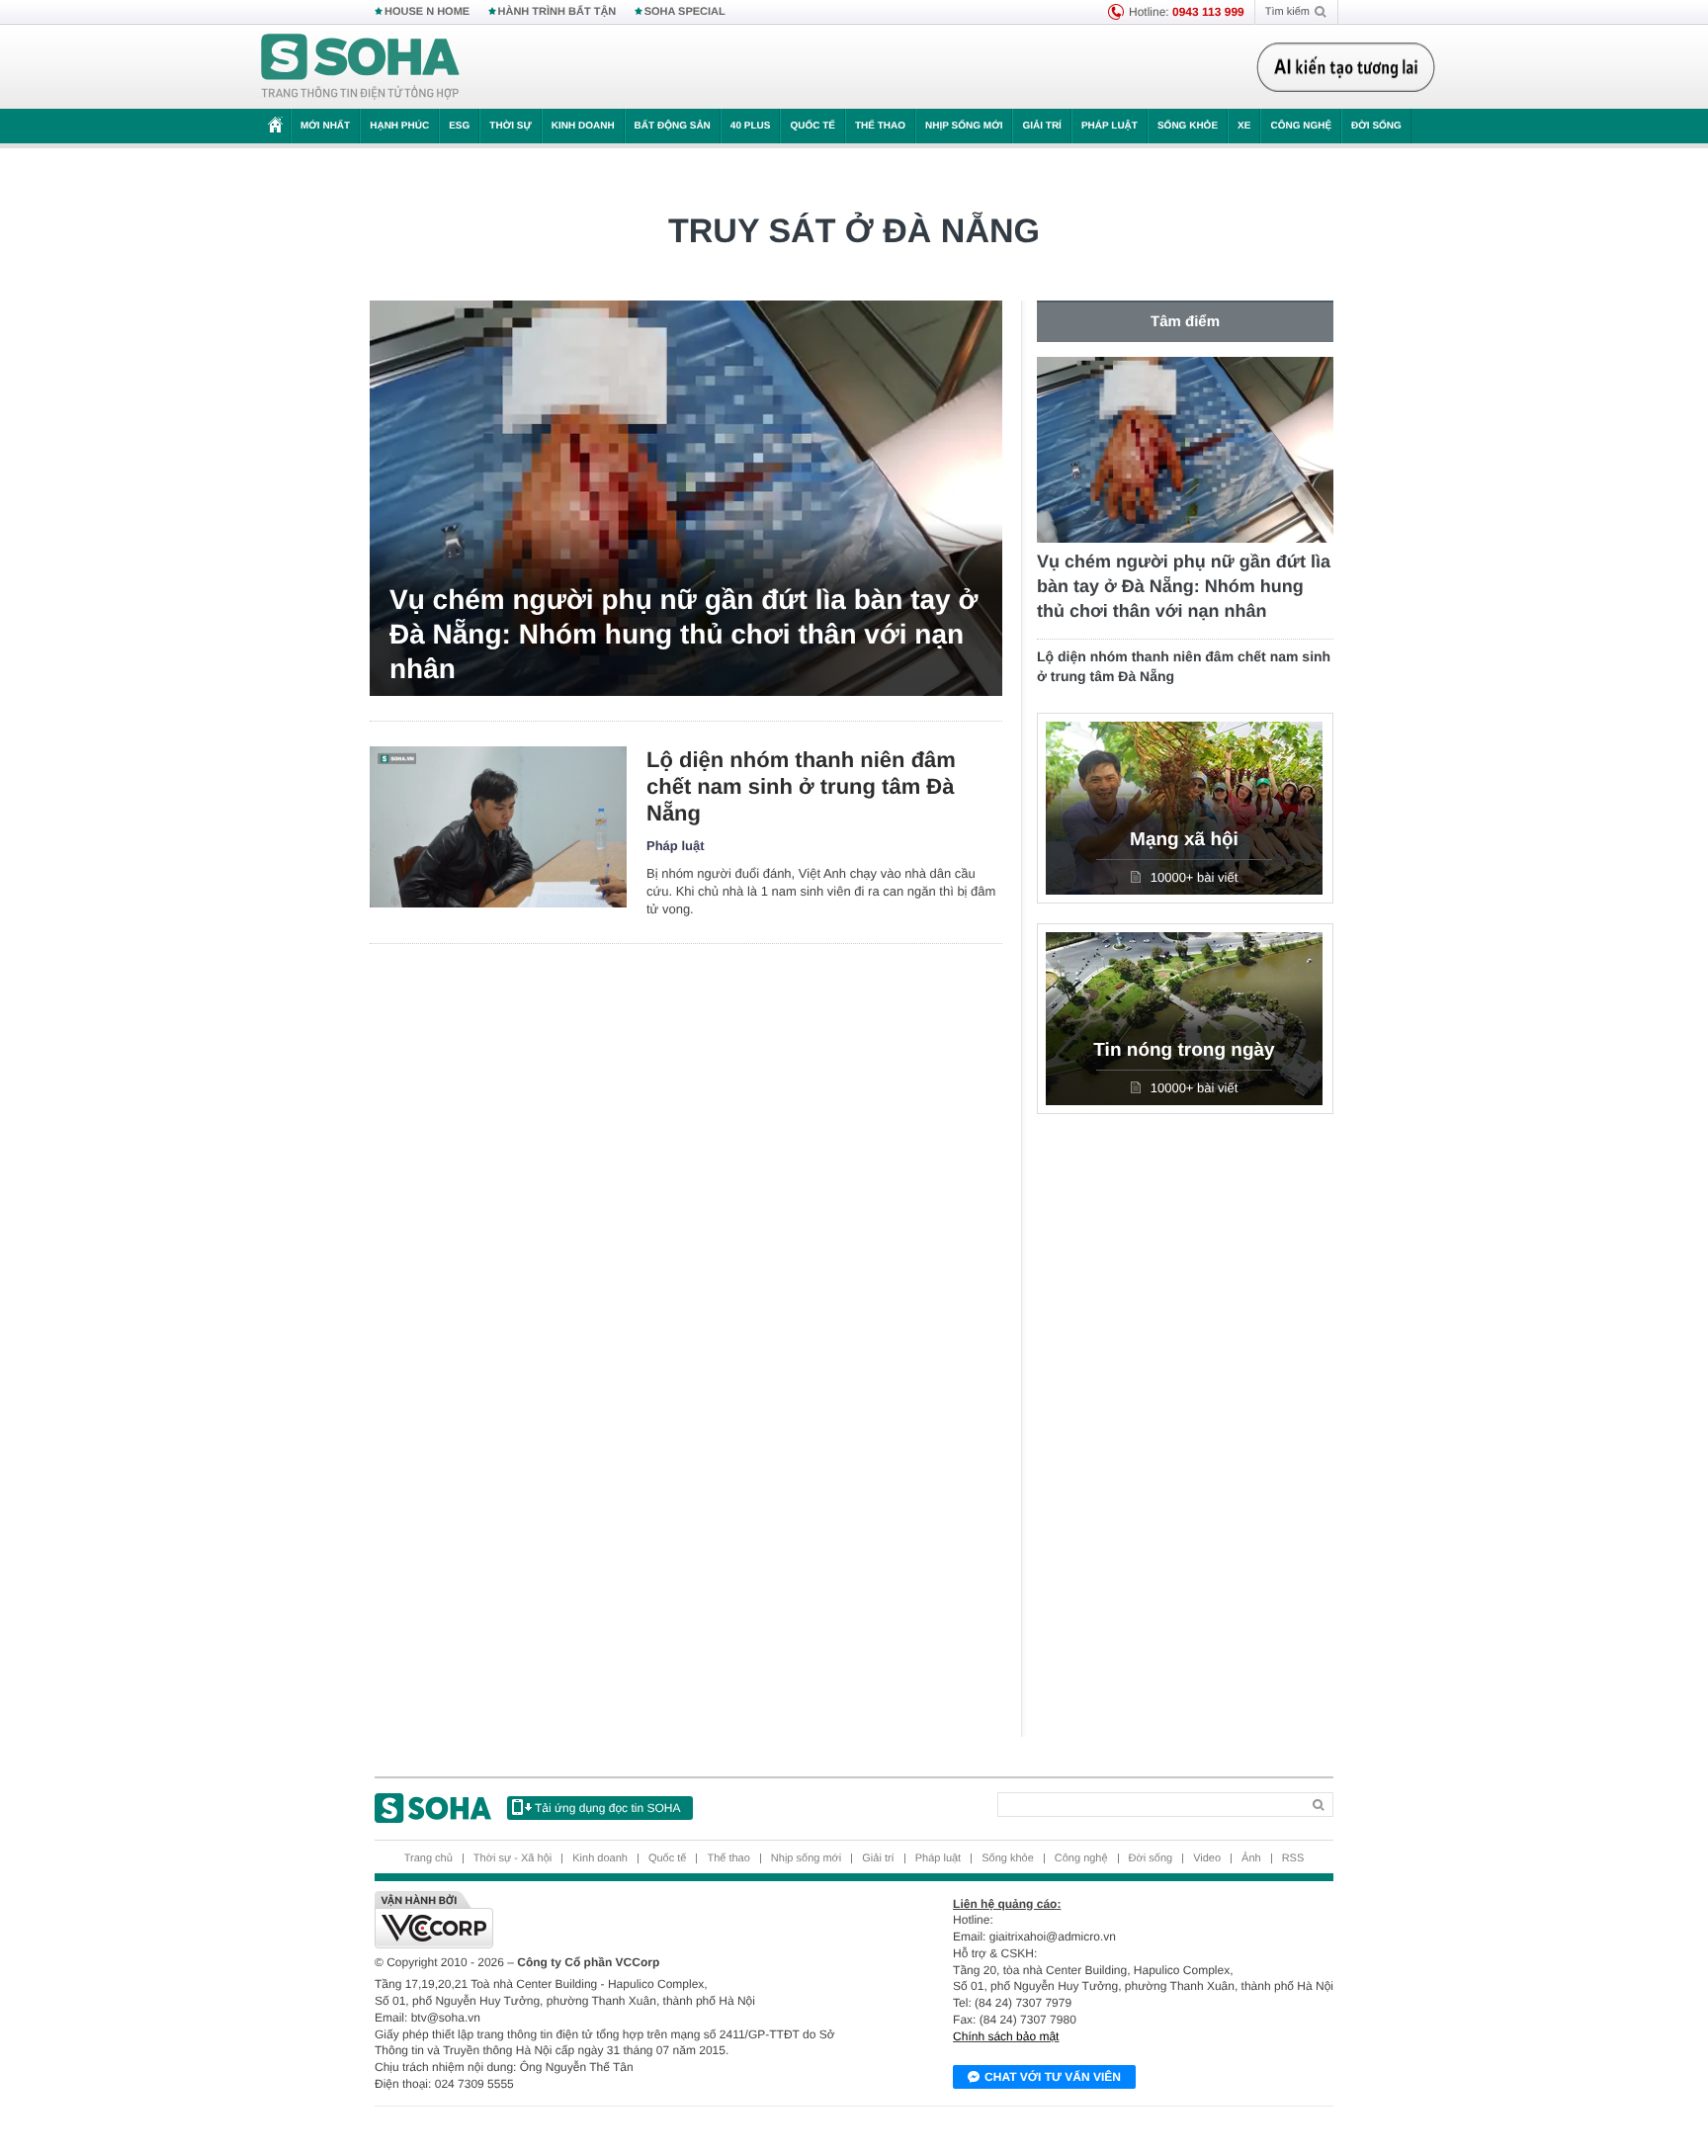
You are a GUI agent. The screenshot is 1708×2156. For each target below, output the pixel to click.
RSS (1293, 1858)
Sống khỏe (1188, 126)
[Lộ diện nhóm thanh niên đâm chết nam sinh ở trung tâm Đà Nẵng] (498, 827)
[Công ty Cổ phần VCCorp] (614, 1920)
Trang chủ (428, 1858)
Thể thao (880, 126)
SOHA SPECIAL (685, 12)
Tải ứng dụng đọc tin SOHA (607, 1808)
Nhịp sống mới (964, 126)
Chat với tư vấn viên (1053, 2077)
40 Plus (751, 126)
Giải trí (1041, 126)
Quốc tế (812, 126)
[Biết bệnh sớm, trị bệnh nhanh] (1351, 67)
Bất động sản (673, 126)
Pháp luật (1110, 126)
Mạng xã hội (1184, 840)
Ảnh (1251, 1858)
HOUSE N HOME (427, 12)
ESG (459, 126)
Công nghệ (1301, 126)
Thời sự (510, 126)
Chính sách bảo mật (1006, 2036)
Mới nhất (325, 126)
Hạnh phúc (399, 126)
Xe (1244, 126)
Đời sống (1376, 126)
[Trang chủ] (361, 67)
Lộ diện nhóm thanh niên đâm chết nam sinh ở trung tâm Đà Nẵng (801, 786)
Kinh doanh (583, 126)
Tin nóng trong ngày (1184, 1050)
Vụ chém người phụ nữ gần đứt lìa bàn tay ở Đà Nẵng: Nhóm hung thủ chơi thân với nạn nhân (683, 634)
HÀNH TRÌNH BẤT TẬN (557, 12)
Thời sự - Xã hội (512, 1858)
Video (1207, 1858)
